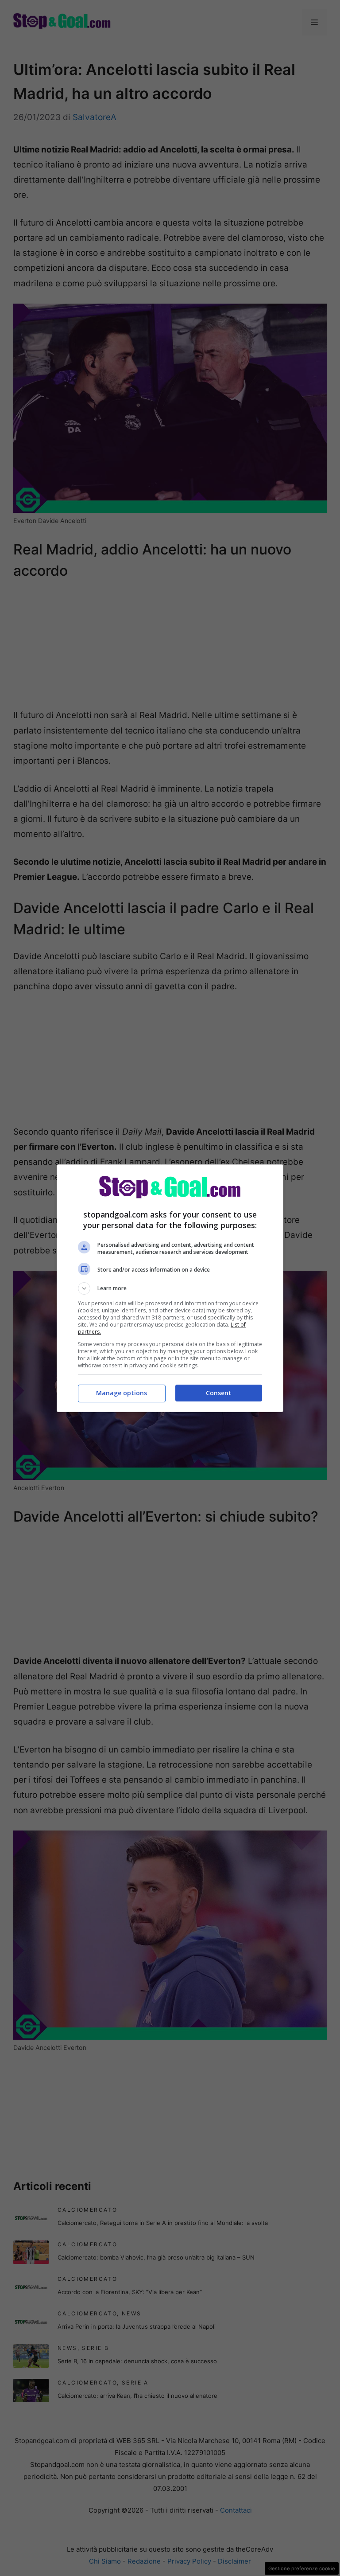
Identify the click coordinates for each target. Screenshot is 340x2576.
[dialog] (170, 1288)
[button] (170, 1288)
